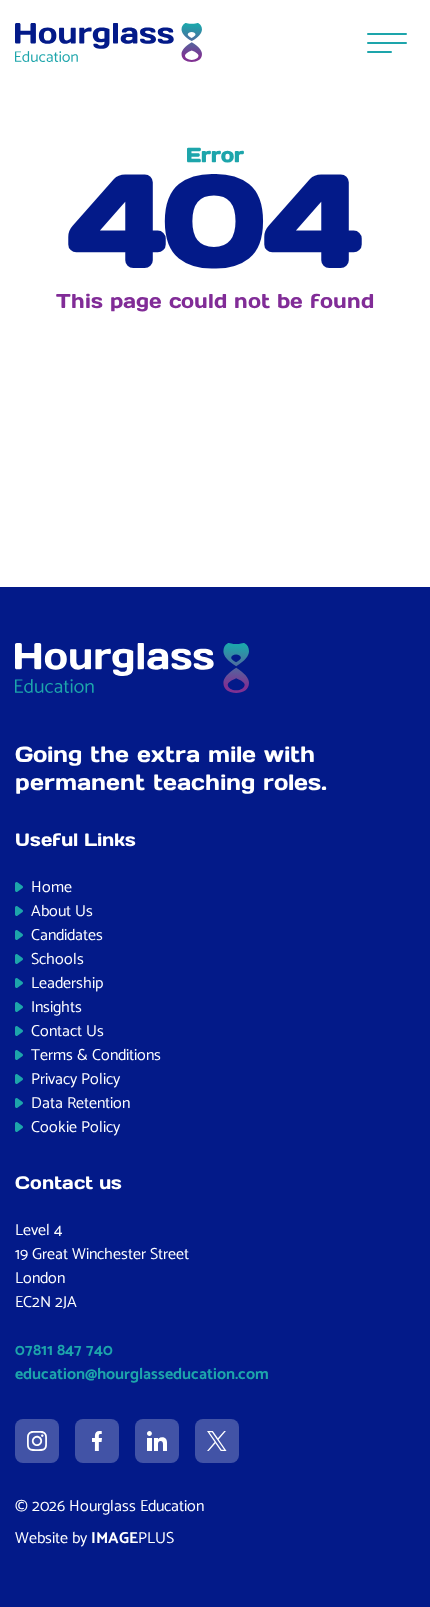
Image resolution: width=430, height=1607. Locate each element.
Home (51, 887)
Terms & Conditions (96, 1055)
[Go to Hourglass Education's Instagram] (37, 1441)
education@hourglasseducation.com (142, 1374)
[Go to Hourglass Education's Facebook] (97, 1441)
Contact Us (67, 1031)
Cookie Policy (75, 1127)
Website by (94, 1538)
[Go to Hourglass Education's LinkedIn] (157, 1441)
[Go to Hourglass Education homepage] (108, 43)
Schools (57, 959)
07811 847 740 (64, 1350)
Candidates (67, 935)
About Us (62, 911)
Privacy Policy (75, 1079)
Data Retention (80, 1103)
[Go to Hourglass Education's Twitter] (217, 1441)
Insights (56, 1007)
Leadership (67, 983)
